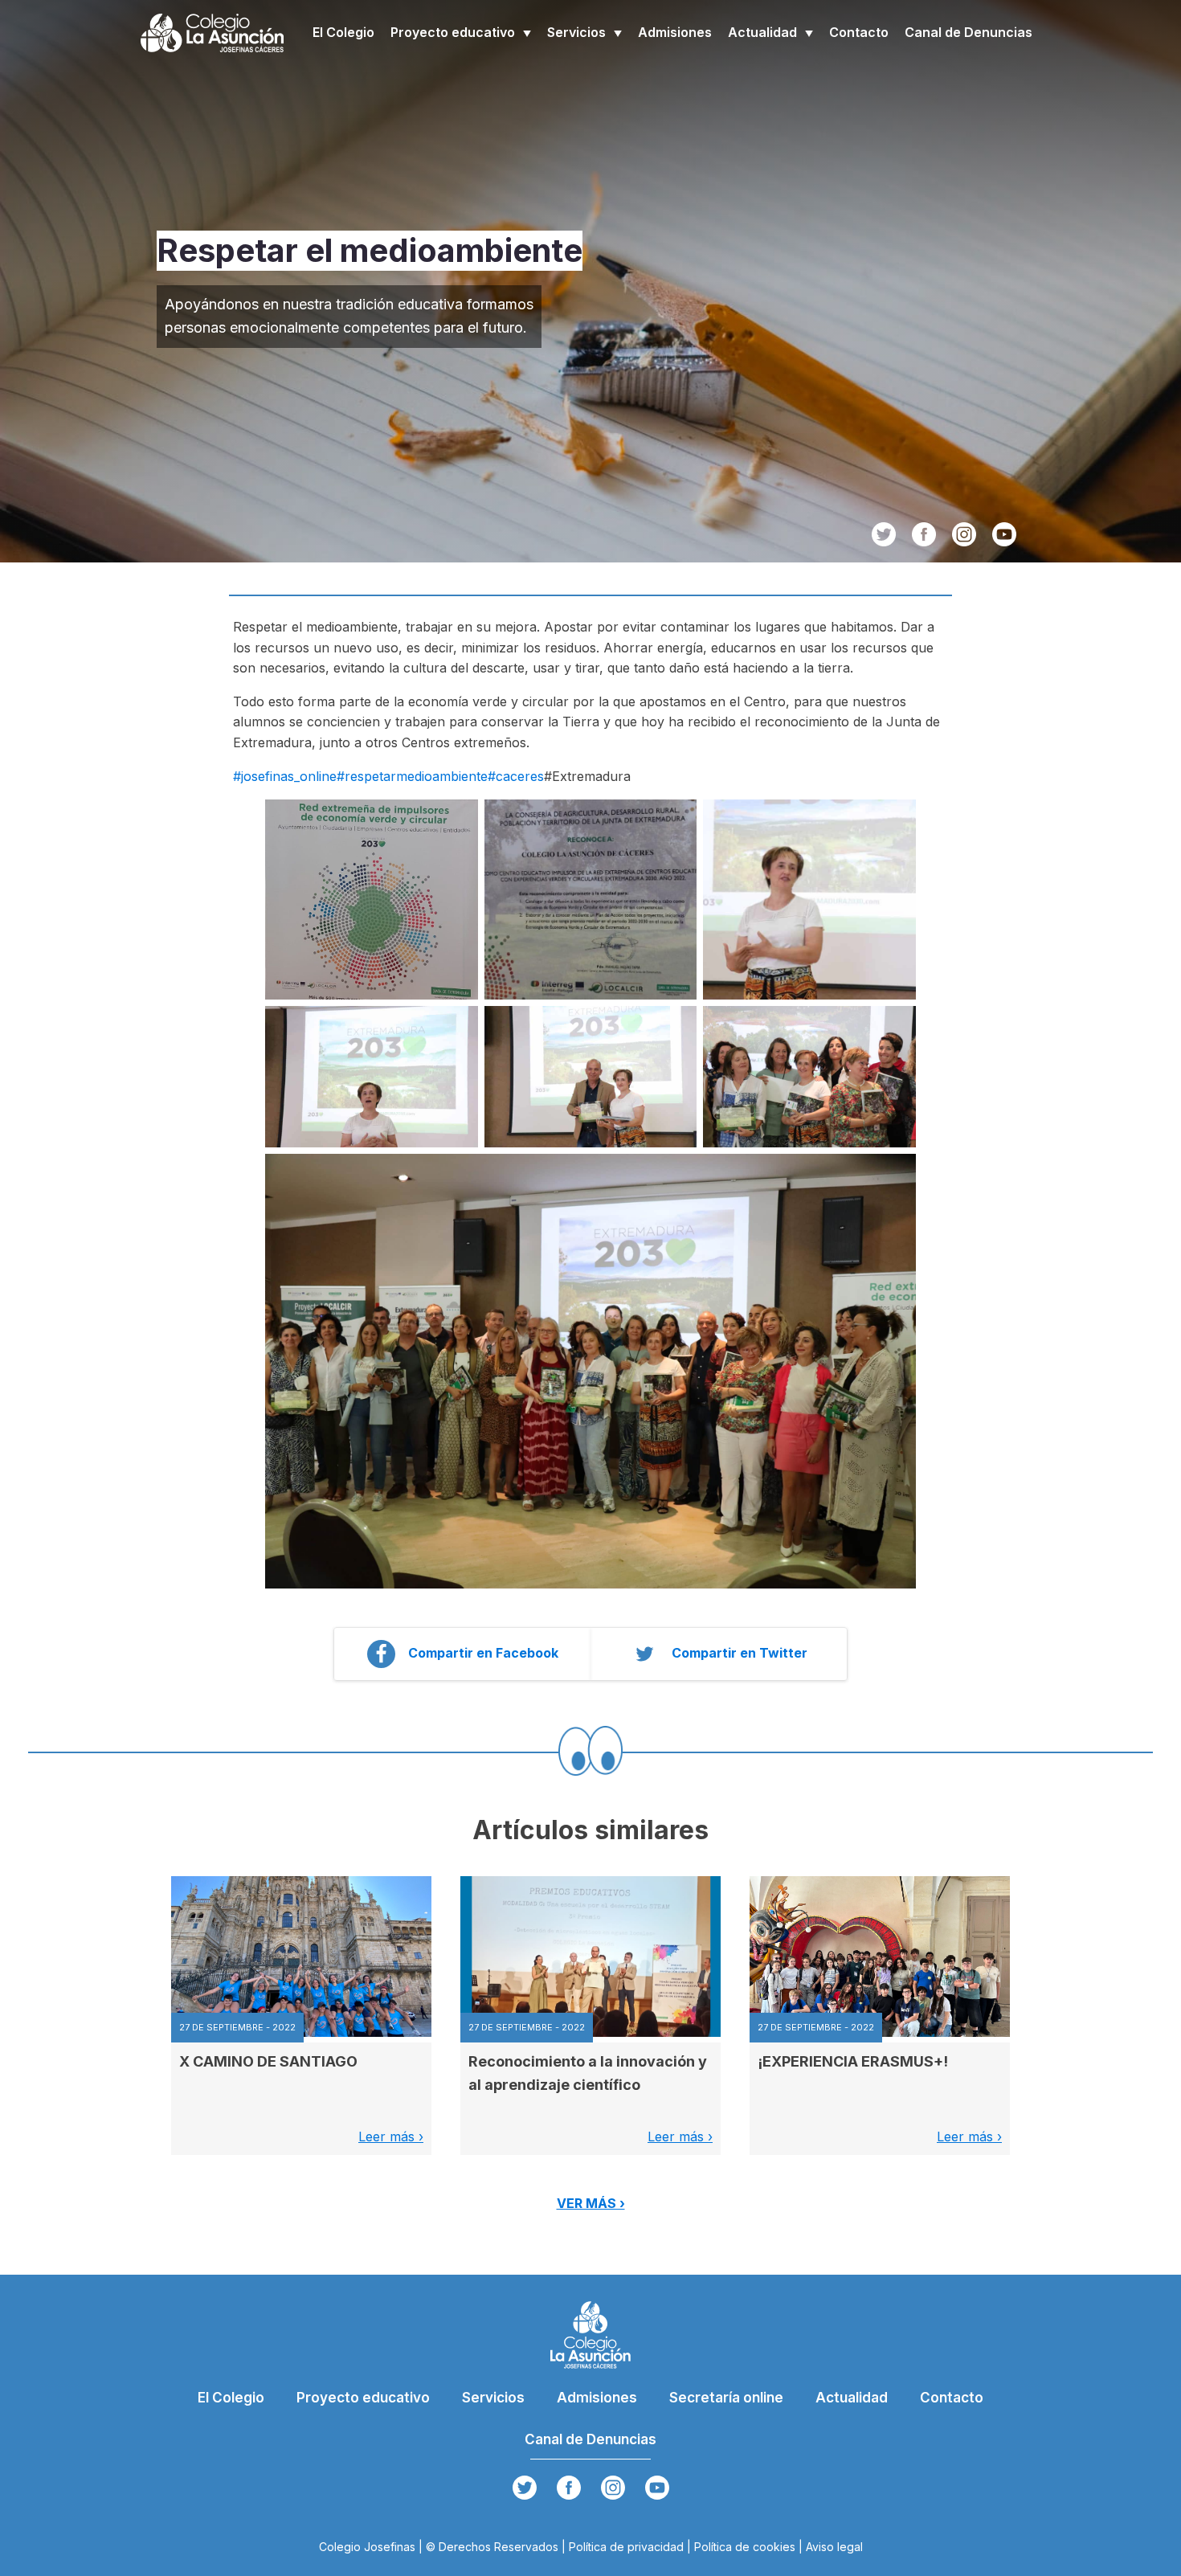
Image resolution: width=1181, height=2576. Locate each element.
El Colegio (343, 32)
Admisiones (675, 32)
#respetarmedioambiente (412, 776)
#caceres (516, 776)
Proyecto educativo (453, 32)
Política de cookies (745, 2547)
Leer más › (391, 2136)
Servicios (576, 32)
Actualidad (762, 32)
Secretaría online (726, 2398)
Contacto (859, 32)
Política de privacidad (626, 2547)
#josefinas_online (285, 776)
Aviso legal (834, 2547)
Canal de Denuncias (969, 32)
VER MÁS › (591, 2203)
